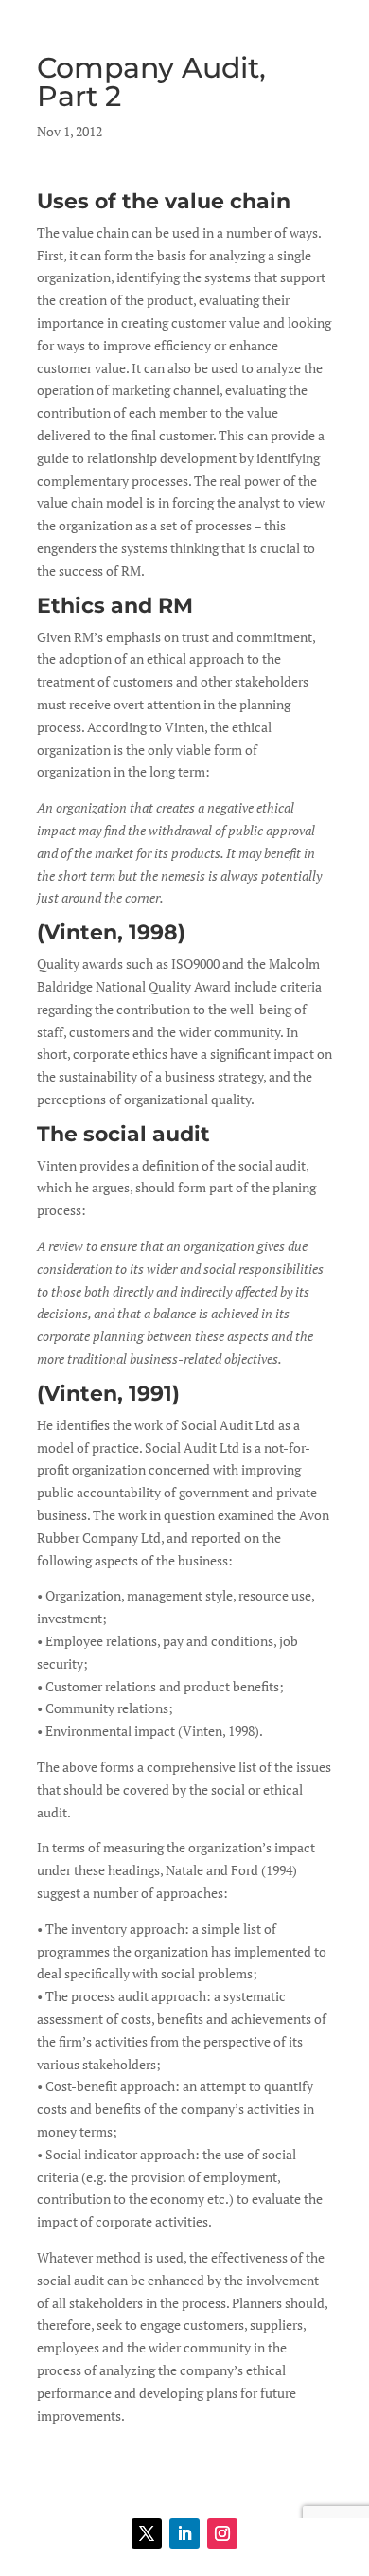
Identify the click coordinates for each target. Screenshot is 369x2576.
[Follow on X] (147, 2533)
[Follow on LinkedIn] (184, 2533)
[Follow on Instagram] (222, 2533)
